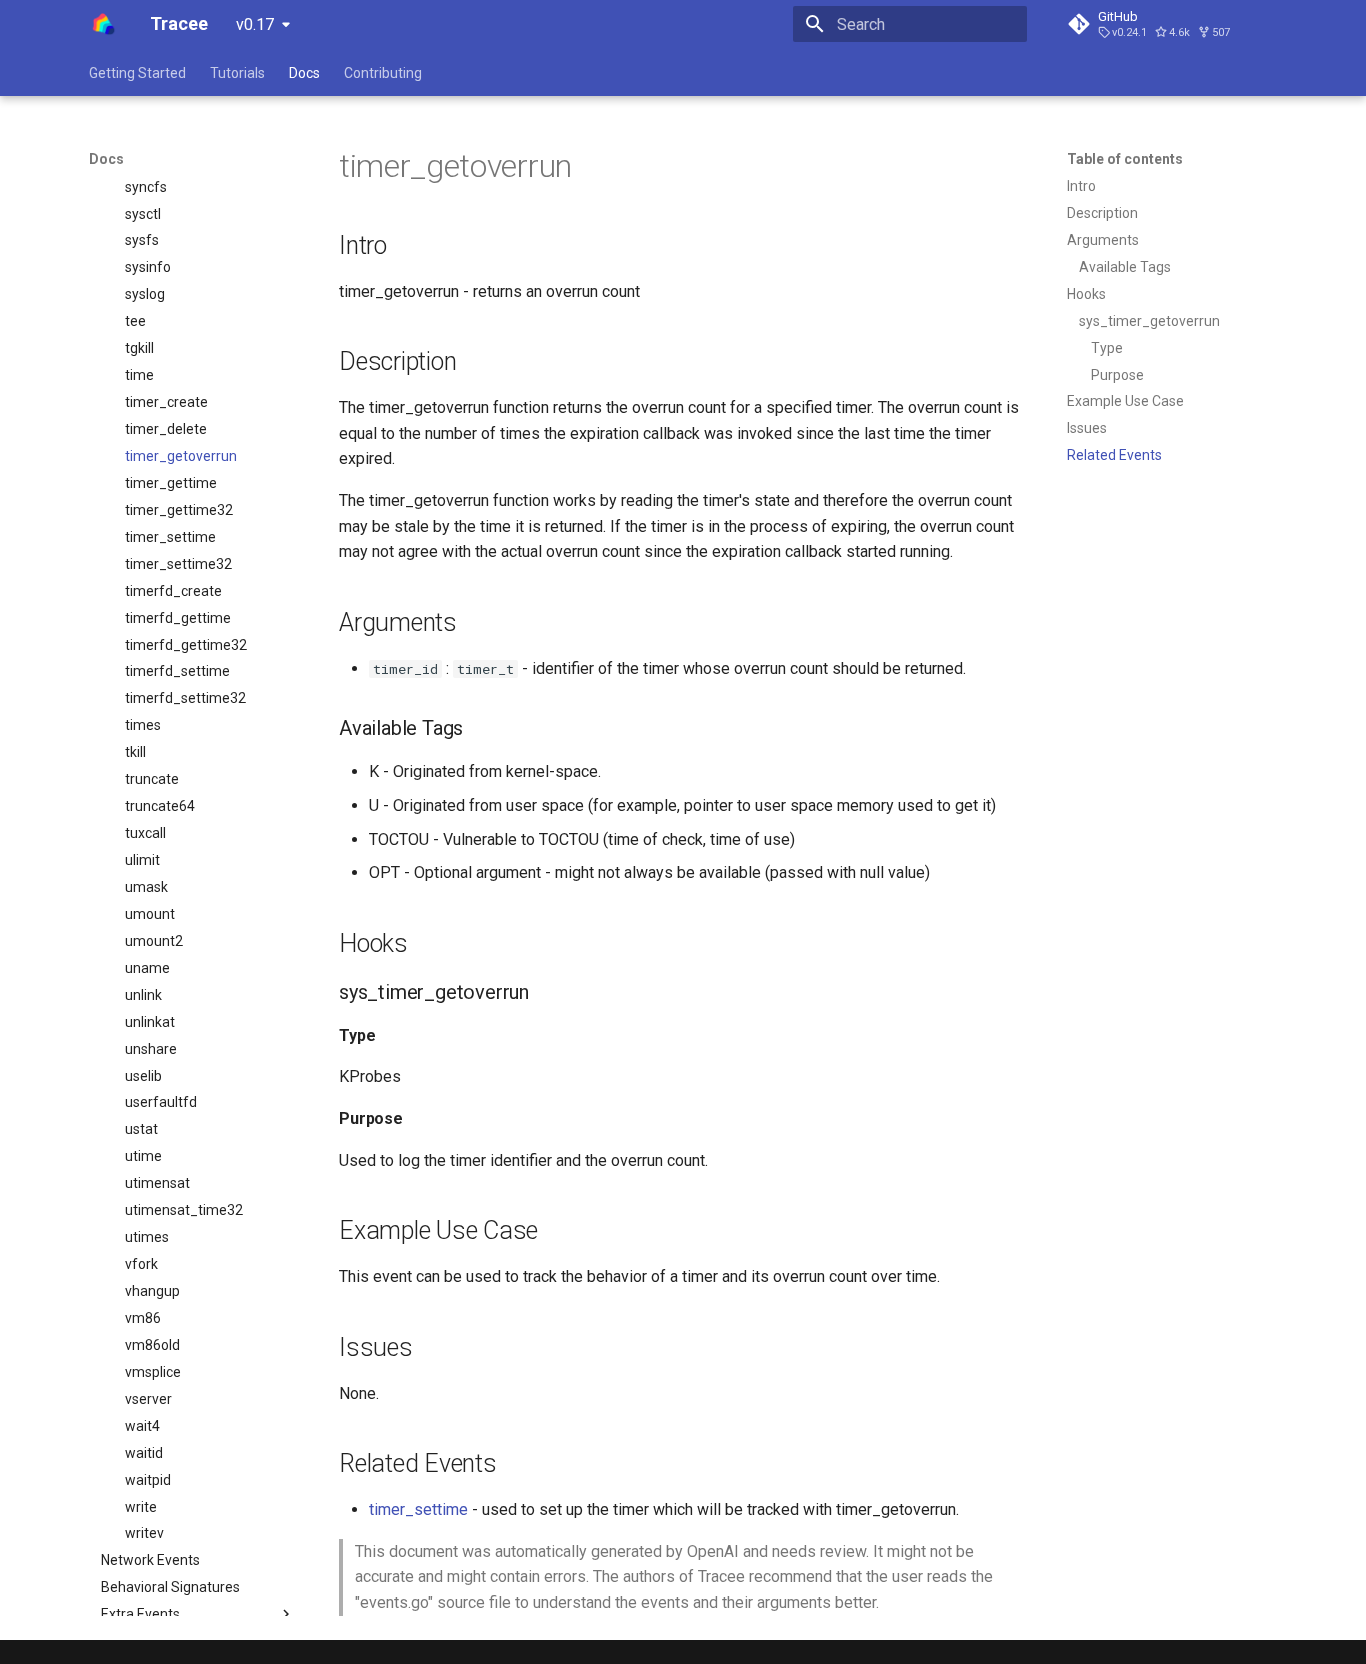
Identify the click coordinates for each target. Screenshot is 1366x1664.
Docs (304, 73)
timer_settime (418, 1509)
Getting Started (137, 73)
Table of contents (1125, 159)
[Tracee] (103, 24)
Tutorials (237, 73)
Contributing (383, 73)
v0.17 (255, 24)
